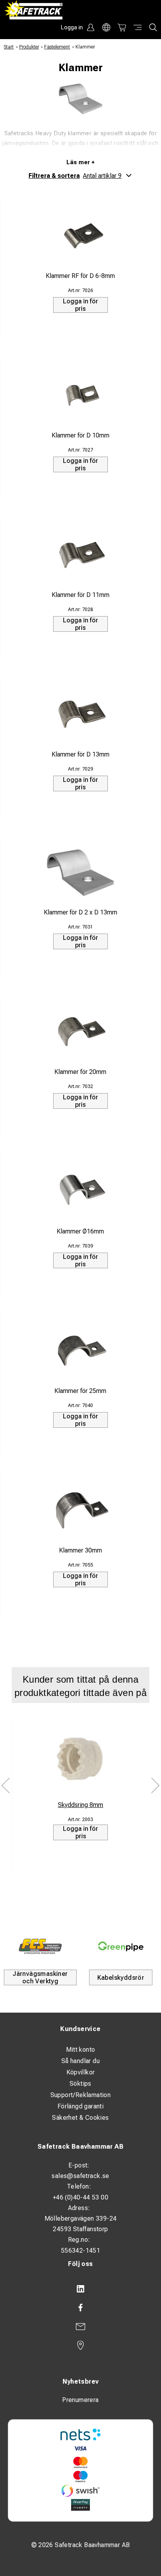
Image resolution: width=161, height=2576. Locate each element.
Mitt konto (81, 2050)
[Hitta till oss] (80, 2345)
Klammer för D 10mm (80, 435)
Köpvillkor (81, 2072)
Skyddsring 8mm (80, 1805)
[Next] (155, 1785)
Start (9, 47)
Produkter (29, 47)
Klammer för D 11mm (80, 595)
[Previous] (6, 1785)
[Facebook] (80, 2308)
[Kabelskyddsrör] (121, 1946)
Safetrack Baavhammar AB (80, 2147)
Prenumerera (80, 2400)
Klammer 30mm (80, 1550)
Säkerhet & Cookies (80, 2118)
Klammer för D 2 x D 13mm (80, 912)
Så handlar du (80, 2061)
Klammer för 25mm (80, 1391)
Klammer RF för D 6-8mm (80, 276)
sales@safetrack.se (80, 2176)
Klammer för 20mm (80, 1072)
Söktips (80, 2084)
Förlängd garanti (80, 2106)
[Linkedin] (80, 2289)
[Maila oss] (80, 2327)
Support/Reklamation (81, 2095)
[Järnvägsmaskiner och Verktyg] (40, 1946)
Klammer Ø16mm (80, 1231)
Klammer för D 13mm (80, 754)
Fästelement (57, 47)
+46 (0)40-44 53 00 (80, 2197)
